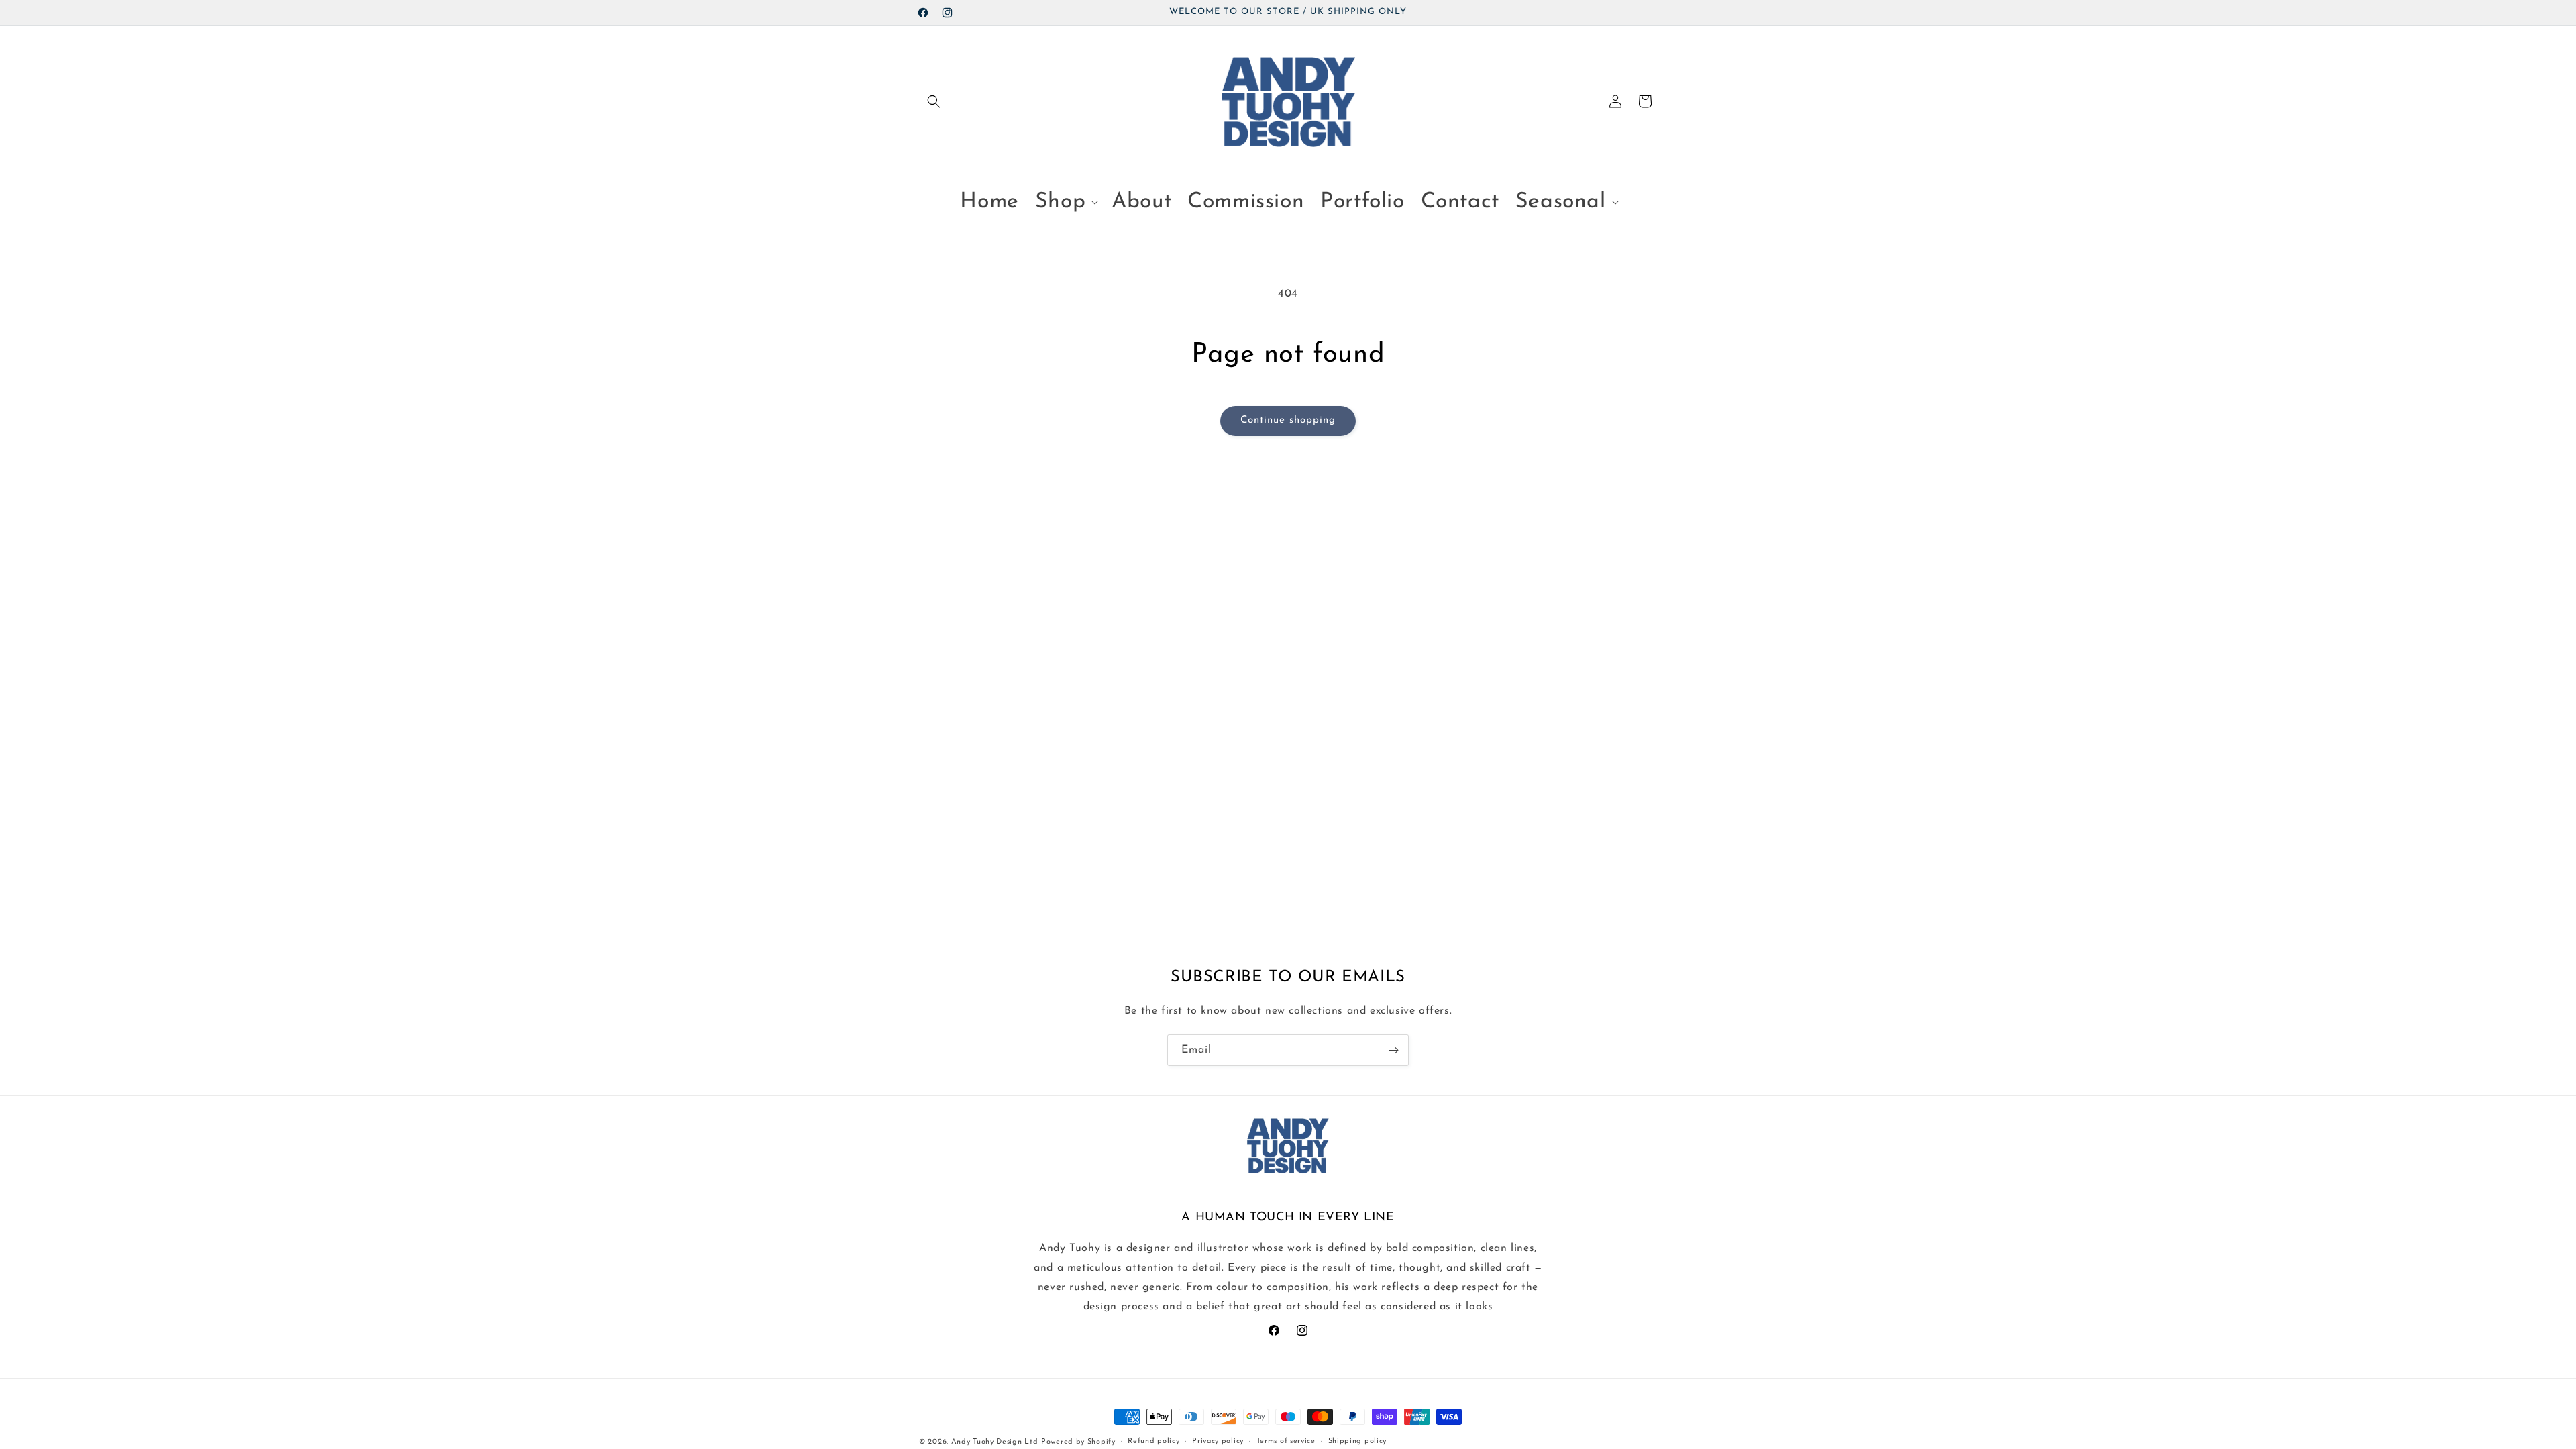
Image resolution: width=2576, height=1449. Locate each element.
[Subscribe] (1393, 1050)
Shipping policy (1358, 1441)
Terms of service (1286, 1441)
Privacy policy (1218, 1441)
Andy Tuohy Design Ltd (995, 1442)
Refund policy (1153, 1441)
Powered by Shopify (1078, 1442)
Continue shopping (1288, 420)
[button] (934, 101)
